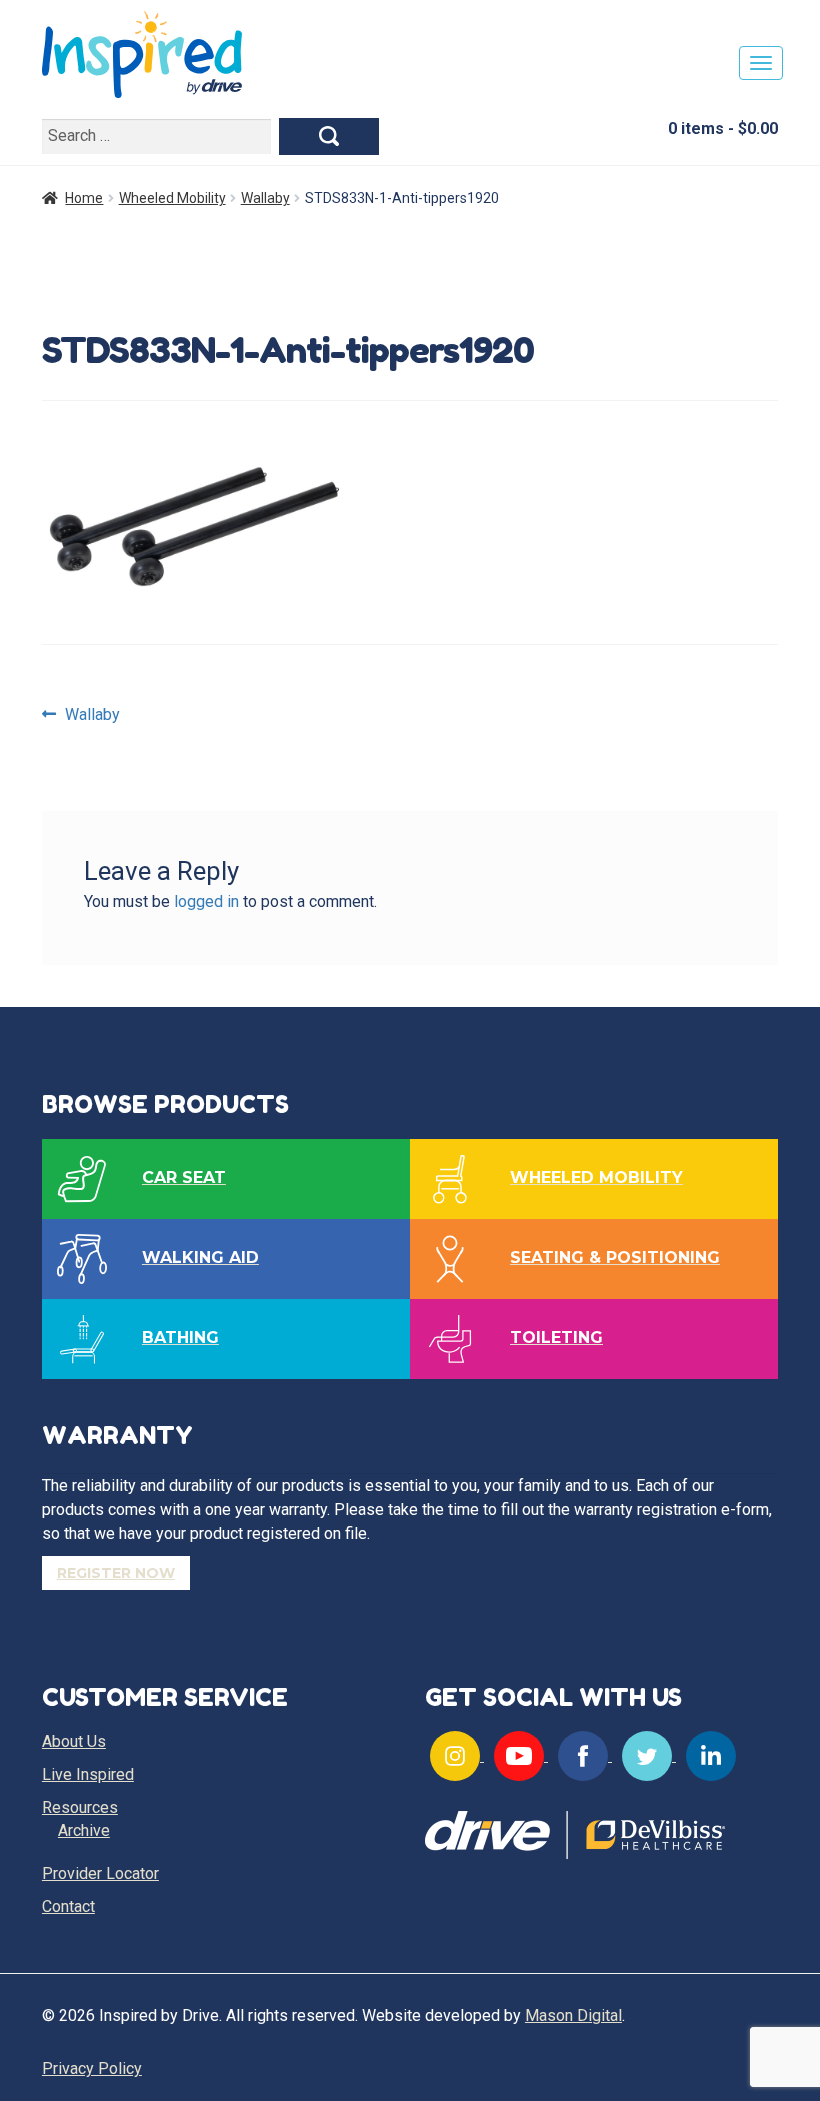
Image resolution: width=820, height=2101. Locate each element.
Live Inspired (88, 1774)
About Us (74, 1741)
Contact (68, 1906)
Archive (84, 1830)
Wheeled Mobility (172, 198)
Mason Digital (573, 2015)
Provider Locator (100, 1873)
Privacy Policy (92, 2068)
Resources (80, 1807)
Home (84, 198)
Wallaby (265, 198)
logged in (206, 901)
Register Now (116, 1573)
